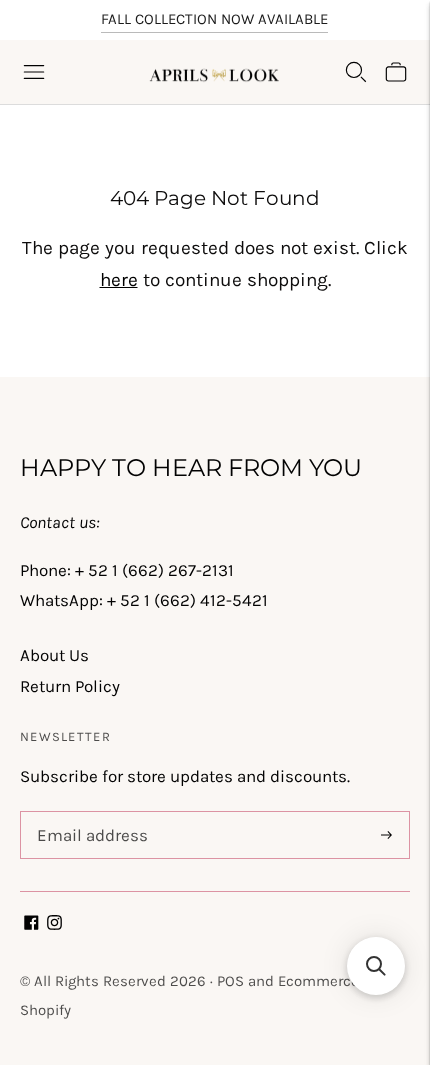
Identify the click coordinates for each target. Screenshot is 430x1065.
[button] (376, 966)
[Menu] (34, 72)
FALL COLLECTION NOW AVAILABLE (214, 19)
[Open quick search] (356, 72)
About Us (54, 655)
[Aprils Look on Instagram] (54, 924)
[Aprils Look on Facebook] (31, 924)
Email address (88, 814)
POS (230, 981)
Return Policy (70, 686)
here (119, 280)
